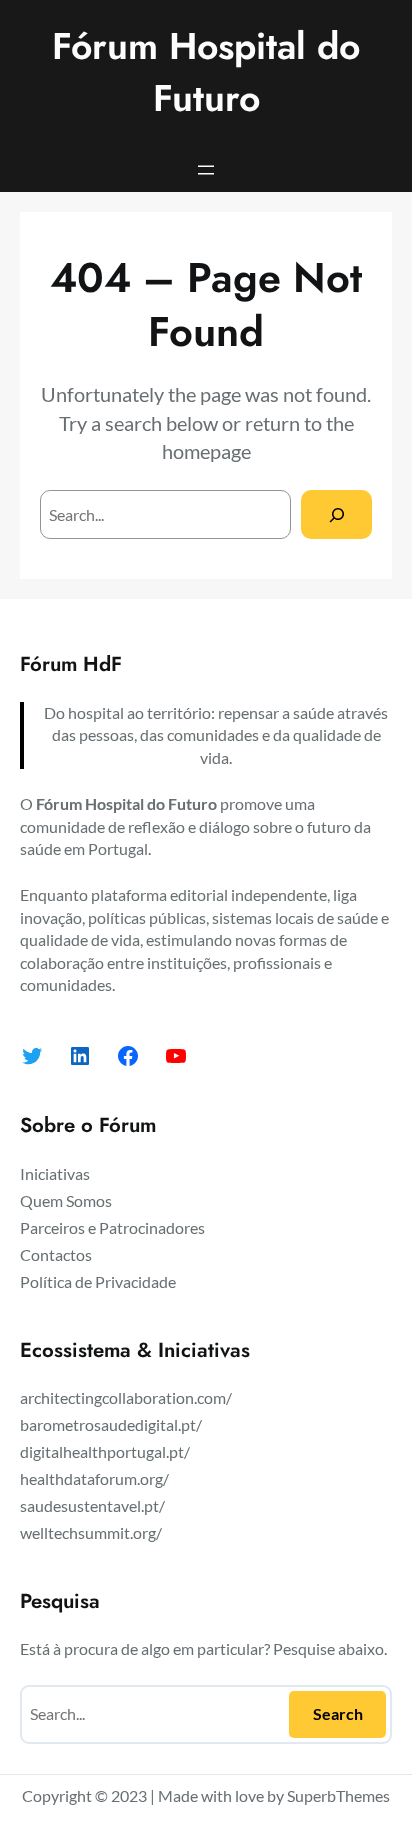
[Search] (336, 514)
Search (338, 1713)
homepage (206, 451)
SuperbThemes (338, 1795)
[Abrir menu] (206, 170)
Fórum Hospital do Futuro (206, 72)
